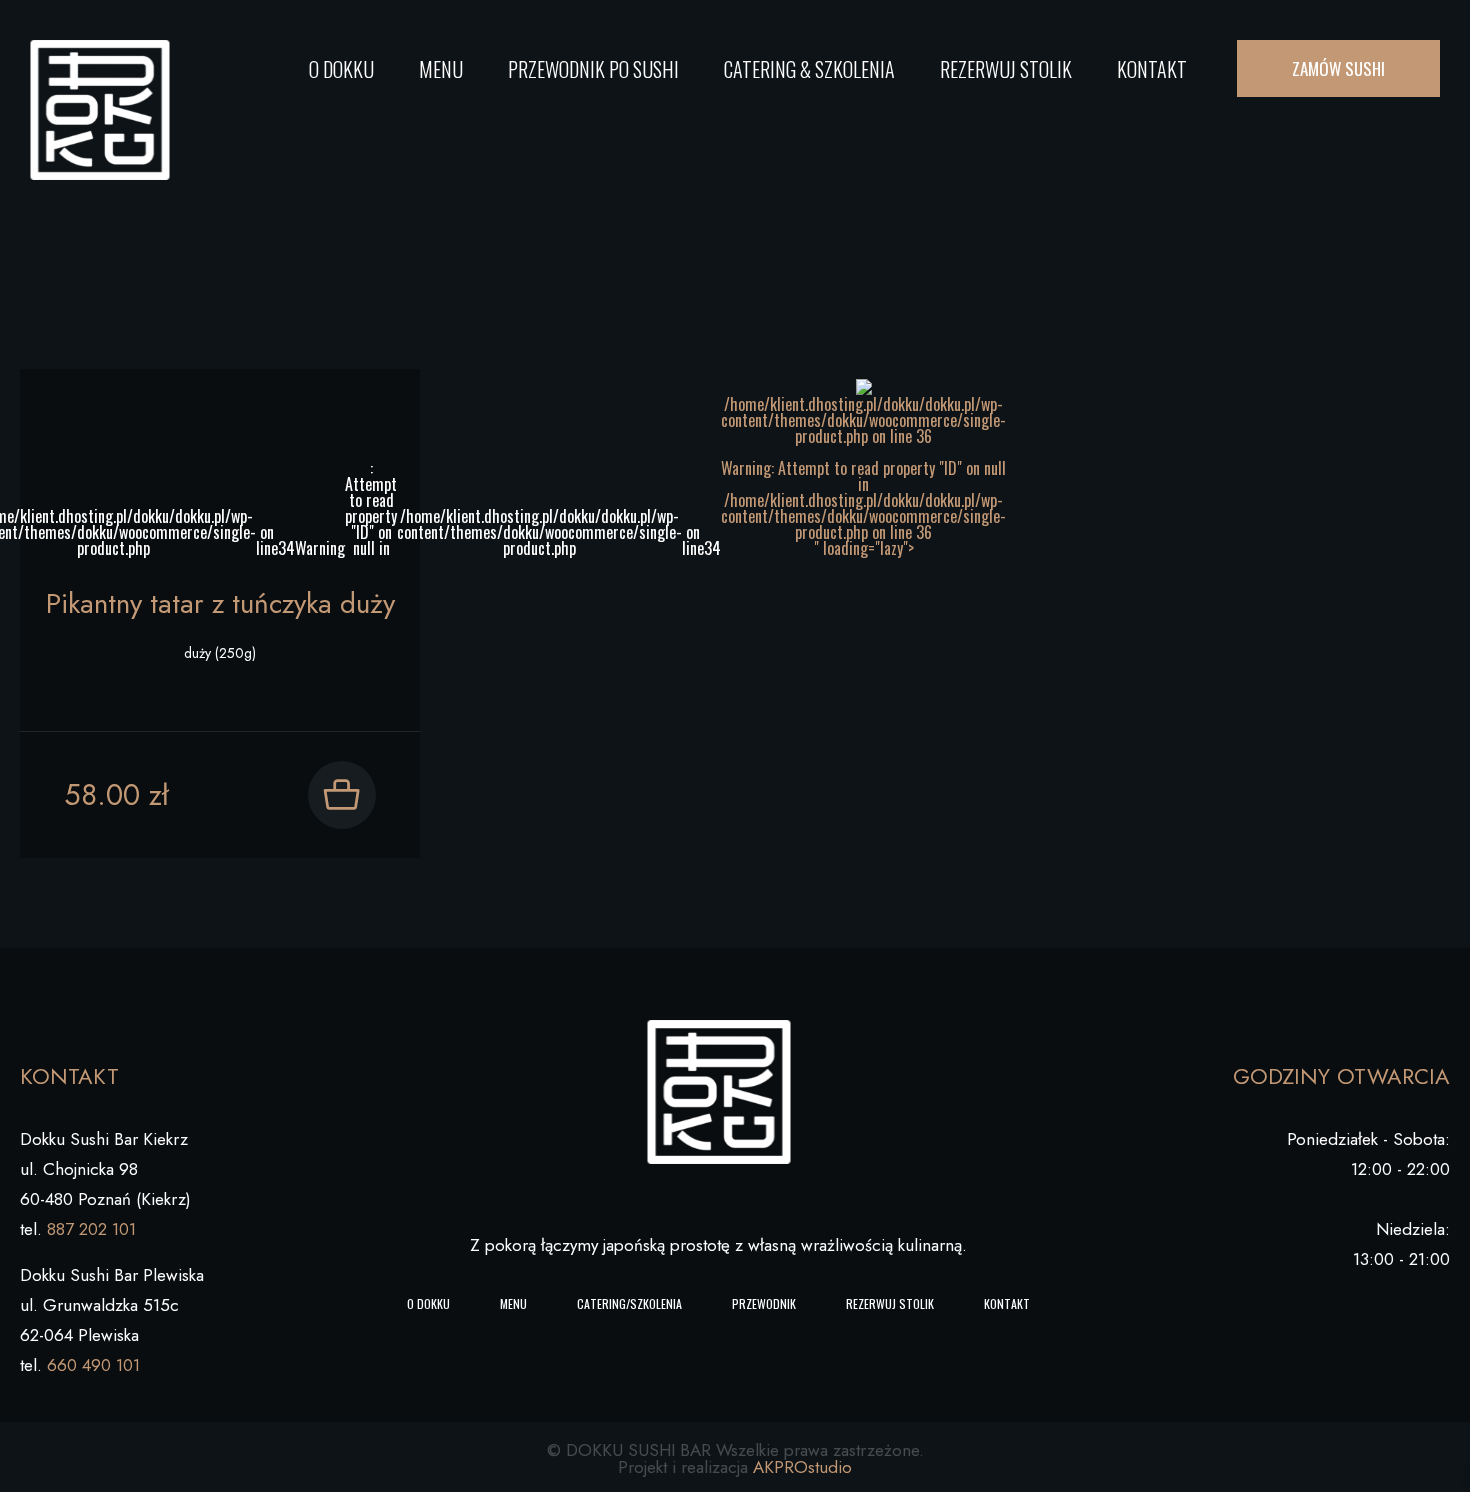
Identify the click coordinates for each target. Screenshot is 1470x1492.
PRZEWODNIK (764, 1303)
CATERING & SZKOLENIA (809, 69)
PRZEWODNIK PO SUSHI (593, 69)
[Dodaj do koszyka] (342, 795)
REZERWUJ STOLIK (1006, 69)
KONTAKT (1152, 69)
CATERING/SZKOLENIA (629, 1303)
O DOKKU (341, 69)
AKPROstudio (802, 1467)
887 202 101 (91, 1229)
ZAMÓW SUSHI (1338, 68)
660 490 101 (93, 1365)
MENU (441, 69)
